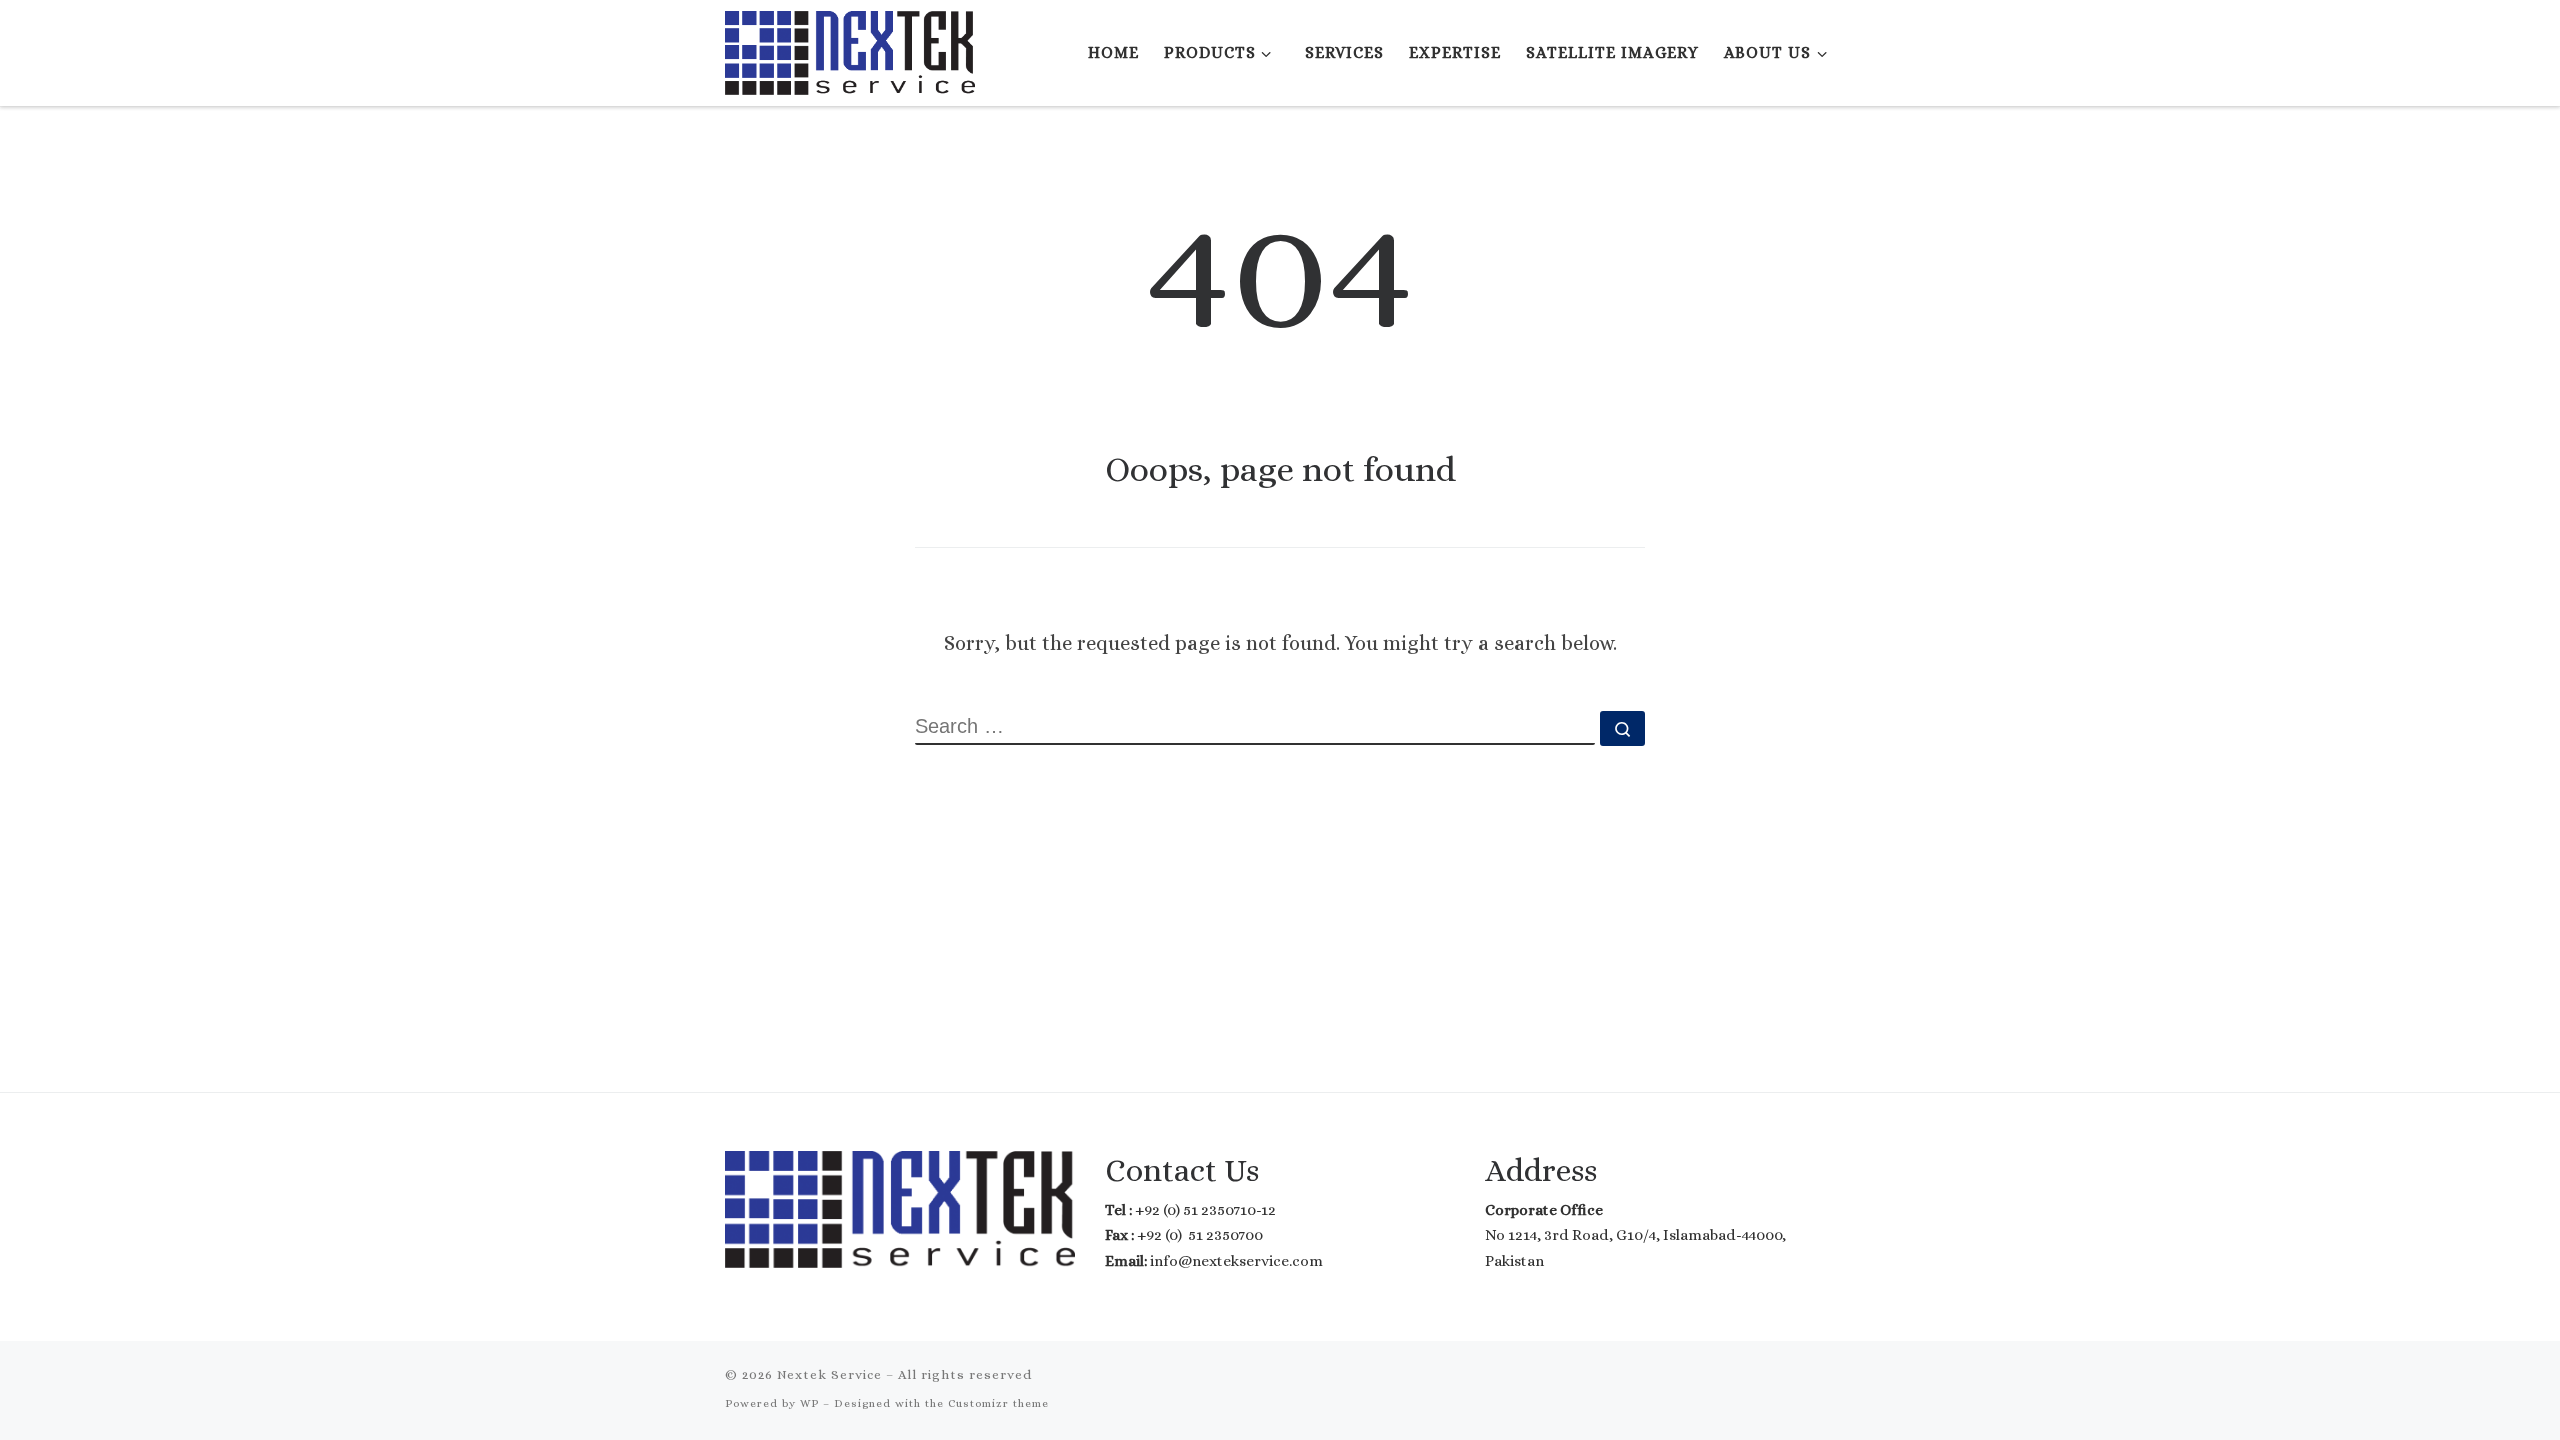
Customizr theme (998, 1403)
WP (809, 1403)
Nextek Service (829, 1374)
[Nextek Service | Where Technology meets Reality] (850, 48)
